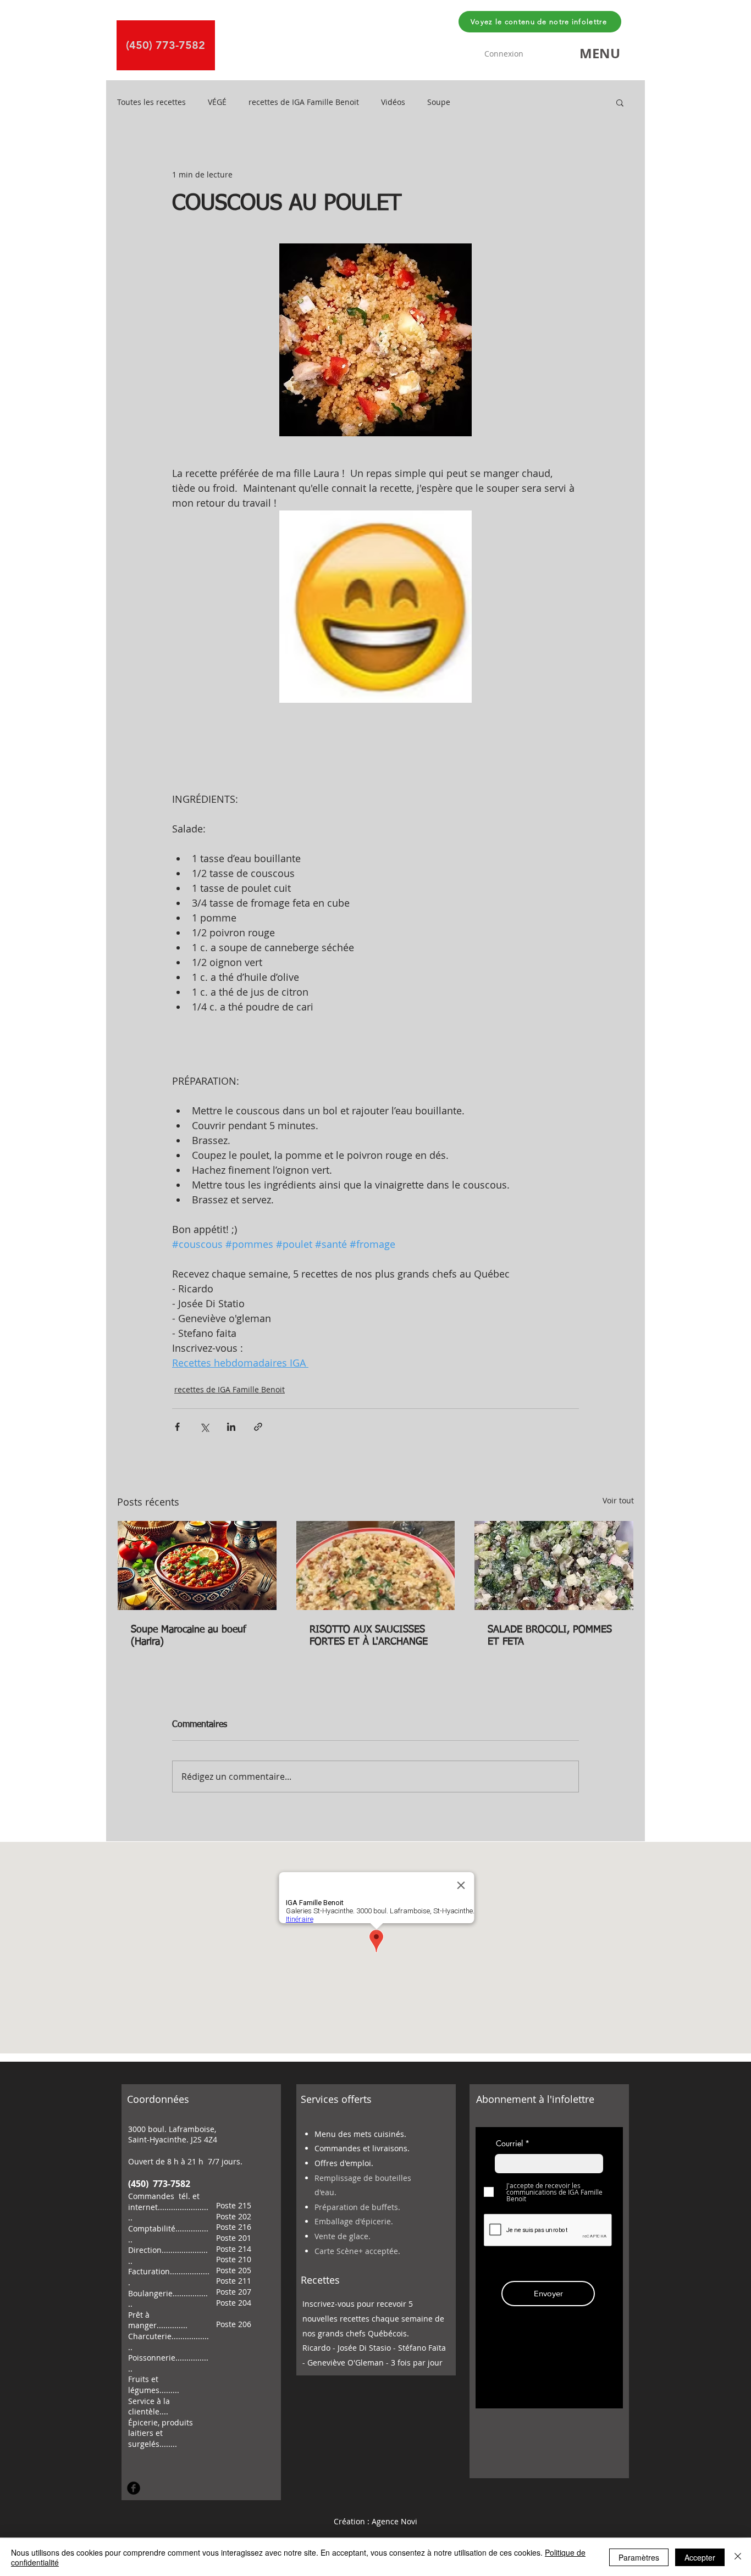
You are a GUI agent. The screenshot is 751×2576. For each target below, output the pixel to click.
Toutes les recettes (151, 102)
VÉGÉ (217, 102)
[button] (600, 53)
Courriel (509, 2144)
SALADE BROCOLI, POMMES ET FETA (550, 1636)
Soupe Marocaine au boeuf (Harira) (189, 1636)
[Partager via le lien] (258, 1427)
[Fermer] (738, 2557)
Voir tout (618, 1500)
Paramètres (639, 2557)
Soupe (439, 102)
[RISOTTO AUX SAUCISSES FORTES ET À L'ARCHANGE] (376, 1565)
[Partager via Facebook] (177, 1427)
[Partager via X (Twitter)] (204, 1427)
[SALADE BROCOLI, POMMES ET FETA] (554, 1565)
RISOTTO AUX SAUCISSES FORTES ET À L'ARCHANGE (369, 1636)
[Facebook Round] (134, 2488)
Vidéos (393, 102)
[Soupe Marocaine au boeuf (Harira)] (197, 1565)
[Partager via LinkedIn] (231, 1427)
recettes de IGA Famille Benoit (304, 102)
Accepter (700, 2557)
